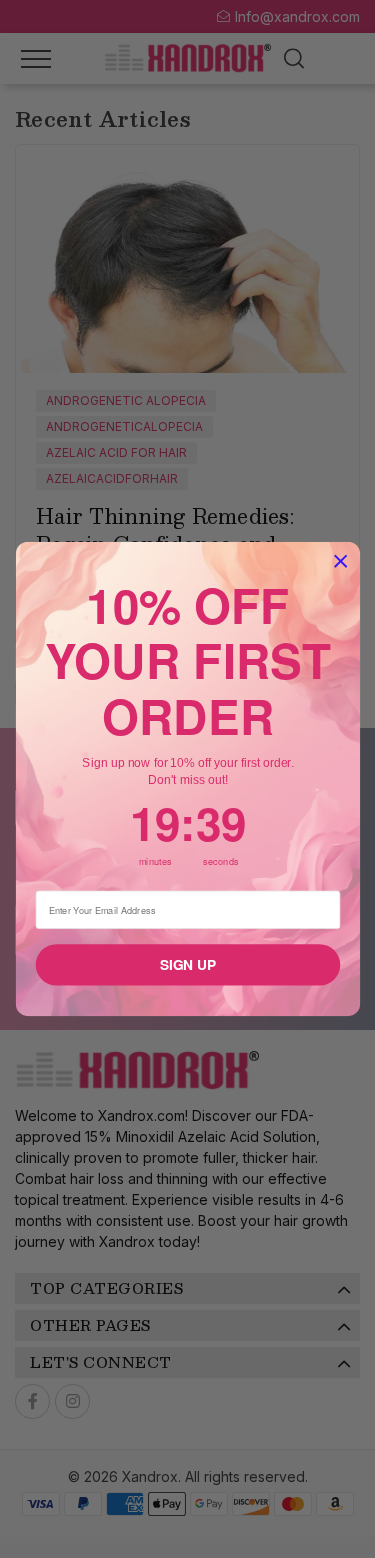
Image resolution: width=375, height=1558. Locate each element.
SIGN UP (187, 965)
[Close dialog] (340, 561)
